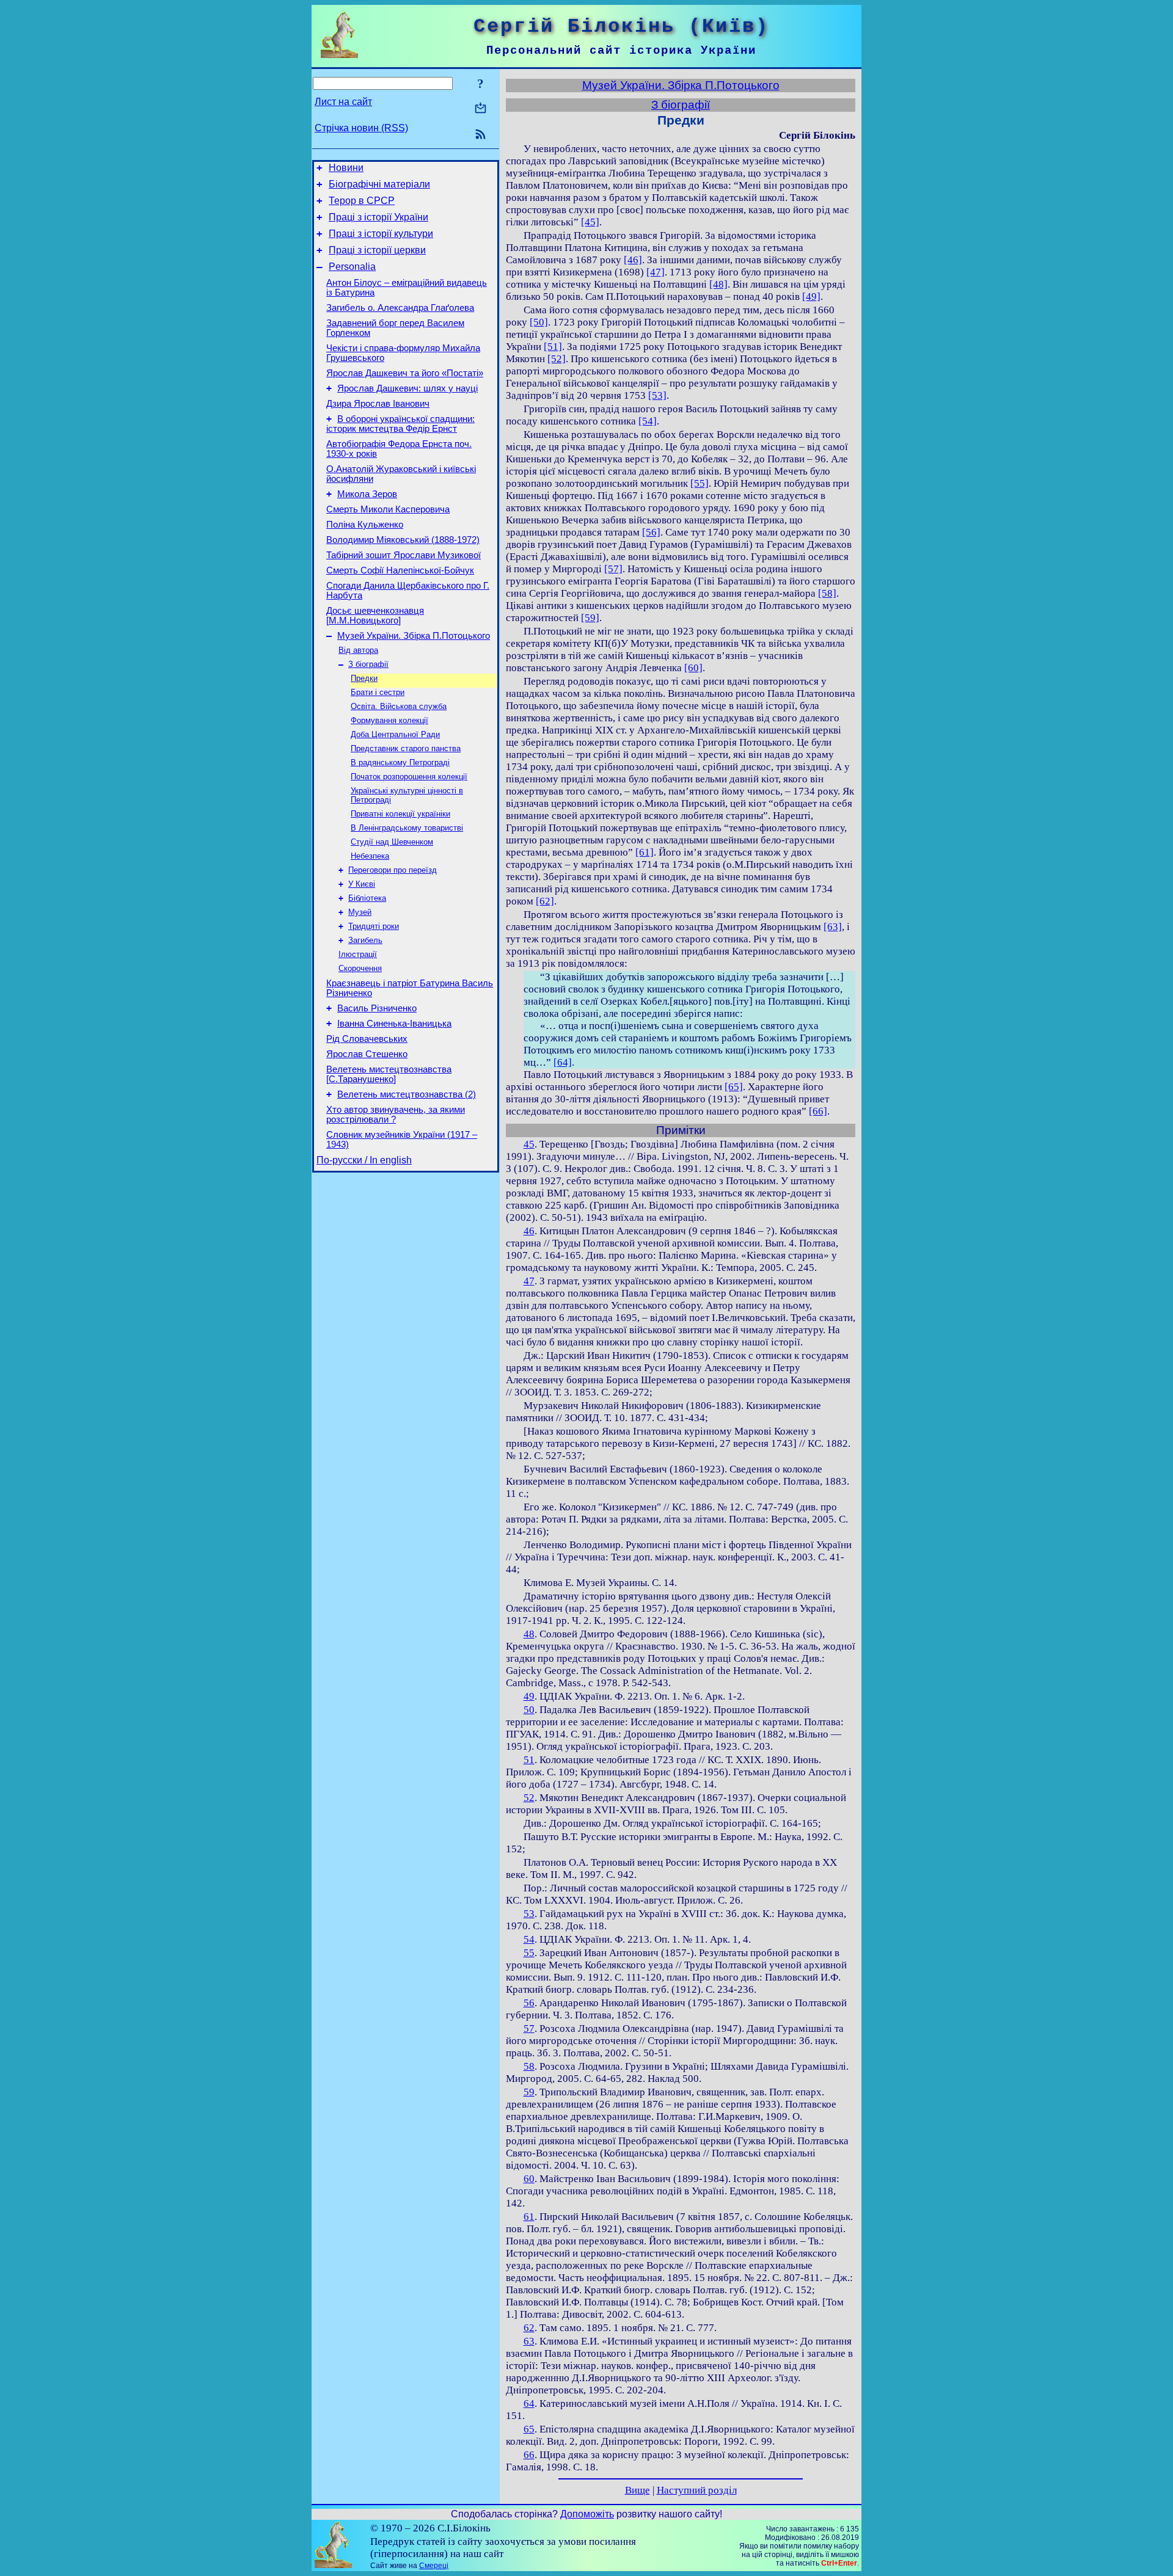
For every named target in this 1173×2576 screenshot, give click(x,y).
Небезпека (370, 856)
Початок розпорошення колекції (409, 777)
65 (529, 2429)
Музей (360, 912)
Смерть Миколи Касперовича (388, 509)
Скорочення (360, 968)
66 (529, 2455)
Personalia (352, 267)
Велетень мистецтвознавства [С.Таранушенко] (389, 1074)
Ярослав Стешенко (367, 1054)
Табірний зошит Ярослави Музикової (404, 555)
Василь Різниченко (377, 1008)
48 (529, 1634)
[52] (557, 359)
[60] (693, 668)
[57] (613, 569)
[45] (590, 222)
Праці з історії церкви (377, 250)
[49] (811, 297)
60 (529, 2179)
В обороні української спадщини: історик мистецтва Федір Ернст (400, 424)
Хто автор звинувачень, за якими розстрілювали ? (396, 1115)
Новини (346, 168)
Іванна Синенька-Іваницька (394, 1024)
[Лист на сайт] (481, 109)
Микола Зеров (367, 494)
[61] (645, 852)
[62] (545, 901)
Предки (364, 678)
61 (529, 2217)
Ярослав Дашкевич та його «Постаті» (405, 373)
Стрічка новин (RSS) (361, 128)
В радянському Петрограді (400, 762)
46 (529, 1231)
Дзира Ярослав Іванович (378, 404)
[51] (553, 347)
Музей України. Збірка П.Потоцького (414, 636)
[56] (651, 532)
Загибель (365, 940)
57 (529, 2028)
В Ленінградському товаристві (407, 828)
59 (529, 2092)
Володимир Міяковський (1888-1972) (403, 540)
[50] (539, 322)
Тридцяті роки (374, 926)
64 (529, 2403)
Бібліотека (367, 898)
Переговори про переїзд (393, 870)
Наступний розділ (697, 2490)
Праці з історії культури (381, 234)
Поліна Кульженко (365, 525)
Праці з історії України (378, 217)
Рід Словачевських (367, 1039)
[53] (657, 395)
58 (529, 2066)
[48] (718, 284)
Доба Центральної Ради (395, 734)
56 (529, 2003)
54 (529, 1939)
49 (529, 1696)
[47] (656, 272)
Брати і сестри (378, 692)
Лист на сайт (343, 102)
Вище (638, 2490)
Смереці (434, 2566)
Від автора (358, 650)
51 (529, 1760)
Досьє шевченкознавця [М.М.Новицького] (375, 616)
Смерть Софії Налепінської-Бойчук (400, 570)
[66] (818, 1111)
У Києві (362, 884)
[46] (633, 260)
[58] (827, 593)
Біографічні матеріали (379, 184)
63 (529, 2341)
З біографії (368, 664)
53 (529, 1914)
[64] (563, 1062)
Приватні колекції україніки (400, 814)
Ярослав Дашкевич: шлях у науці (407, 388)
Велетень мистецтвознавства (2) (407, 1094)
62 (529, 2328)
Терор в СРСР (362, 201)
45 (529, 1144)
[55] (700, 483)
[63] (833, 927)
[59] (590, 618)
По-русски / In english (364, 1160)
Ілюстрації (358, 954)
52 (529, 1798)
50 (529, 1710)
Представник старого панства (406, 748)
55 (529, 1953)
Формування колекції (389, 720)
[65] (734, 1087)
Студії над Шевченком (392, 842)
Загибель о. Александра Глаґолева (400, 308)
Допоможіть (587, 2514)
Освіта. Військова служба (399, 706)
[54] (648, 421)
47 (529, 1281)
